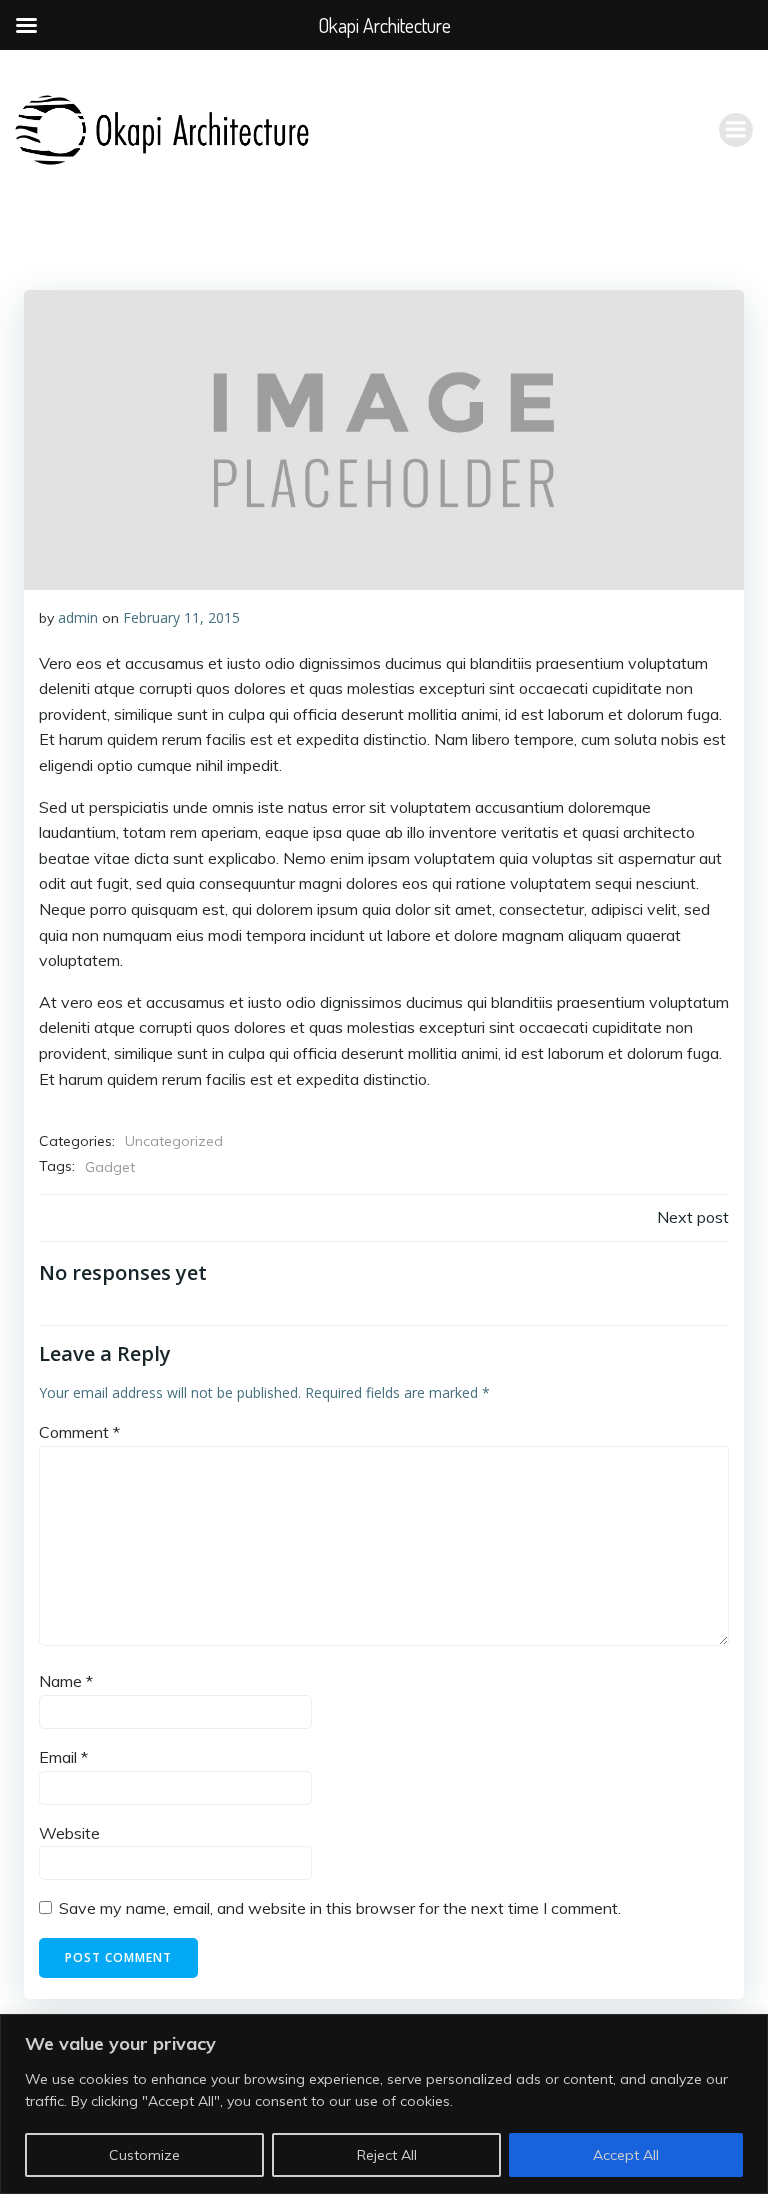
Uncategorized (174, 1141)
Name (66, 1681)
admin (78, 617)
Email (63, 1757)
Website (69, 1833)
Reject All (387, 2155)
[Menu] (736, 130)
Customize (144, 2155)
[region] (384, 2104)
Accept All (626, 2155)
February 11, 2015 (181, 617)
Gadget (110, 1167)
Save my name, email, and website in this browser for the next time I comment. (340, 1908)
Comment (79, 1432)
